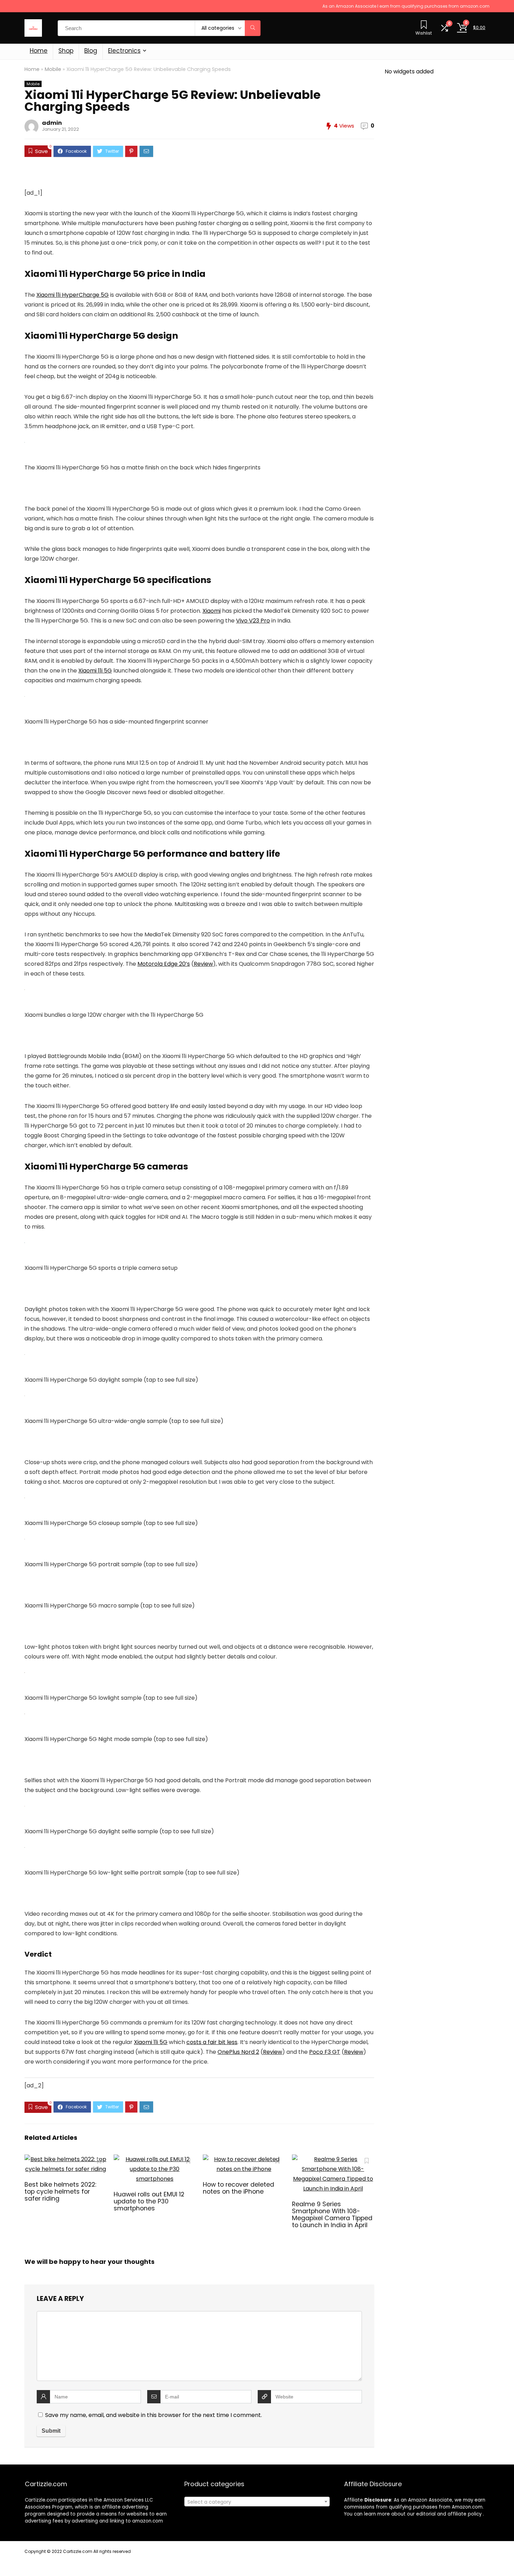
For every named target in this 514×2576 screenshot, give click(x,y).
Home (39, 51)
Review (203, 964)
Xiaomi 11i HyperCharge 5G (73, 295)
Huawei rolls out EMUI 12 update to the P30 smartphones (149, 2201)
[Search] (253, 28)
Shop (66, 51)
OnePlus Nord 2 (238, 2052)
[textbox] (257, 2502)
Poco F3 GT (325, 2052)
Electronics (124, 51)
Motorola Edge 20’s (164, 964)
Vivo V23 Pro (253, 621)
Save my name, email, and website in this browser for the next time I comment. (154, 2415)
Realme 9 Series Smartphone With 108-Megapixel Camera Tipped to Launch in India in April (332, 2215)
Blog (91, 51)
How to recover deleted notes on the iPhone (238, 2188)
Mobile (53, 69)
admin (52, 123)
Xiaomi (212, 611)
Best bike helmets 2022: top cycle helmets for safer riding (60, 2192)
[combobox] (257, 2502)
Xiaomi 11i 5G (95, 671)
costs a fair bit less (212, 2042)
